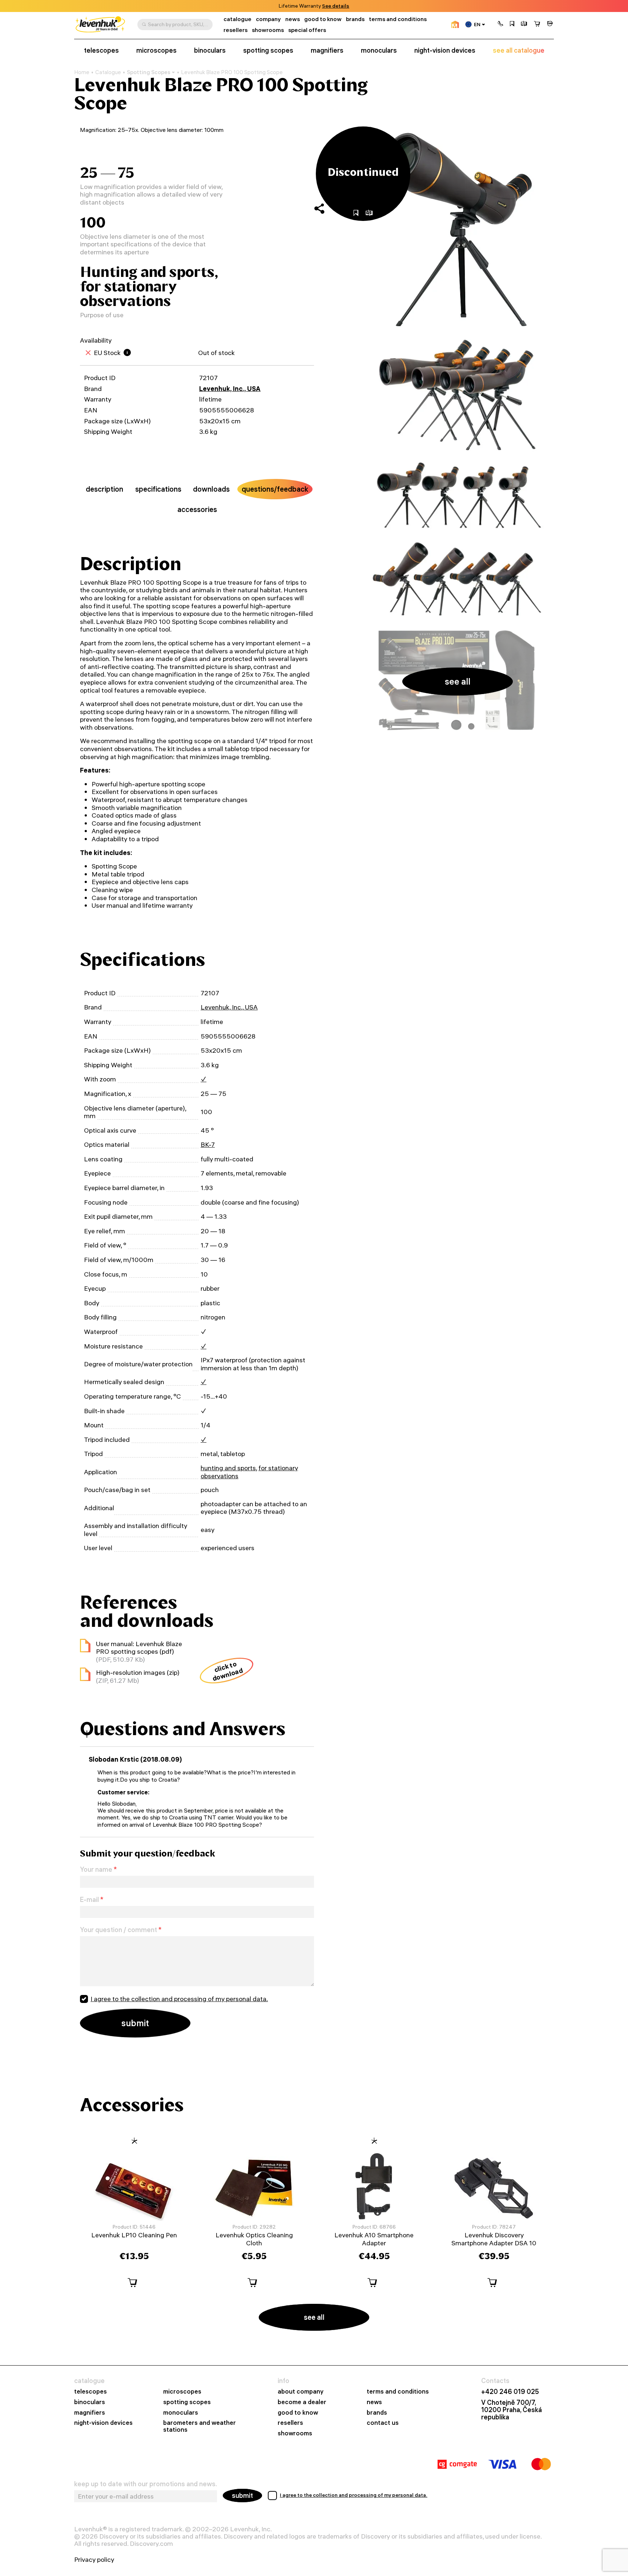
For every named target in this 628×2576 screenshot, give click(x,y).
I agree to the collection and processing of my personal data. (179, 1999)
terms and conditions (398, 19)
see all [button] (458, 681)
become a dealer (302, 2402)
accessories (197, 509)
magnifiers (327, 51)
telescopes (101, 51)
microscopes (156, 51)
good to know (323, 19)
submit (242, 2496)
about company (301, 2392)
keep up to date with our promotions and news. (146, 2484)
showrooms (324, 6)
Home (82, 72)
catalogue (237, 19)
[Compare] (524, 24)
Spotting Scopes (149, 72)
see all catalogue (519, 51)
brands (355, 19)
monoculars (379, 51)
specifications (158, 489)
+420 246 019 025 (510, 2392)
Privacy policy (94, 2560)
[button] (500, 24)
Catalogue (108, 72)
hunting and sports (228, 1468)
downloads (211, 489)
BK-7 (208, 1144)
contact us (383, 2423)
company (268, 19)
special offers (307, 30)
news (293, 19)
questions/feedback (275, 489)
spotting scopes (268, 51)
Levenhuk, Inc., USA (230, 389)
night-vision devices (445, 51)
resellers (235, 30)
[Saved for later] (512, 24)
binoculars (210, 51)
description (104, 489)
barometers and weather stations (200, 2426)
